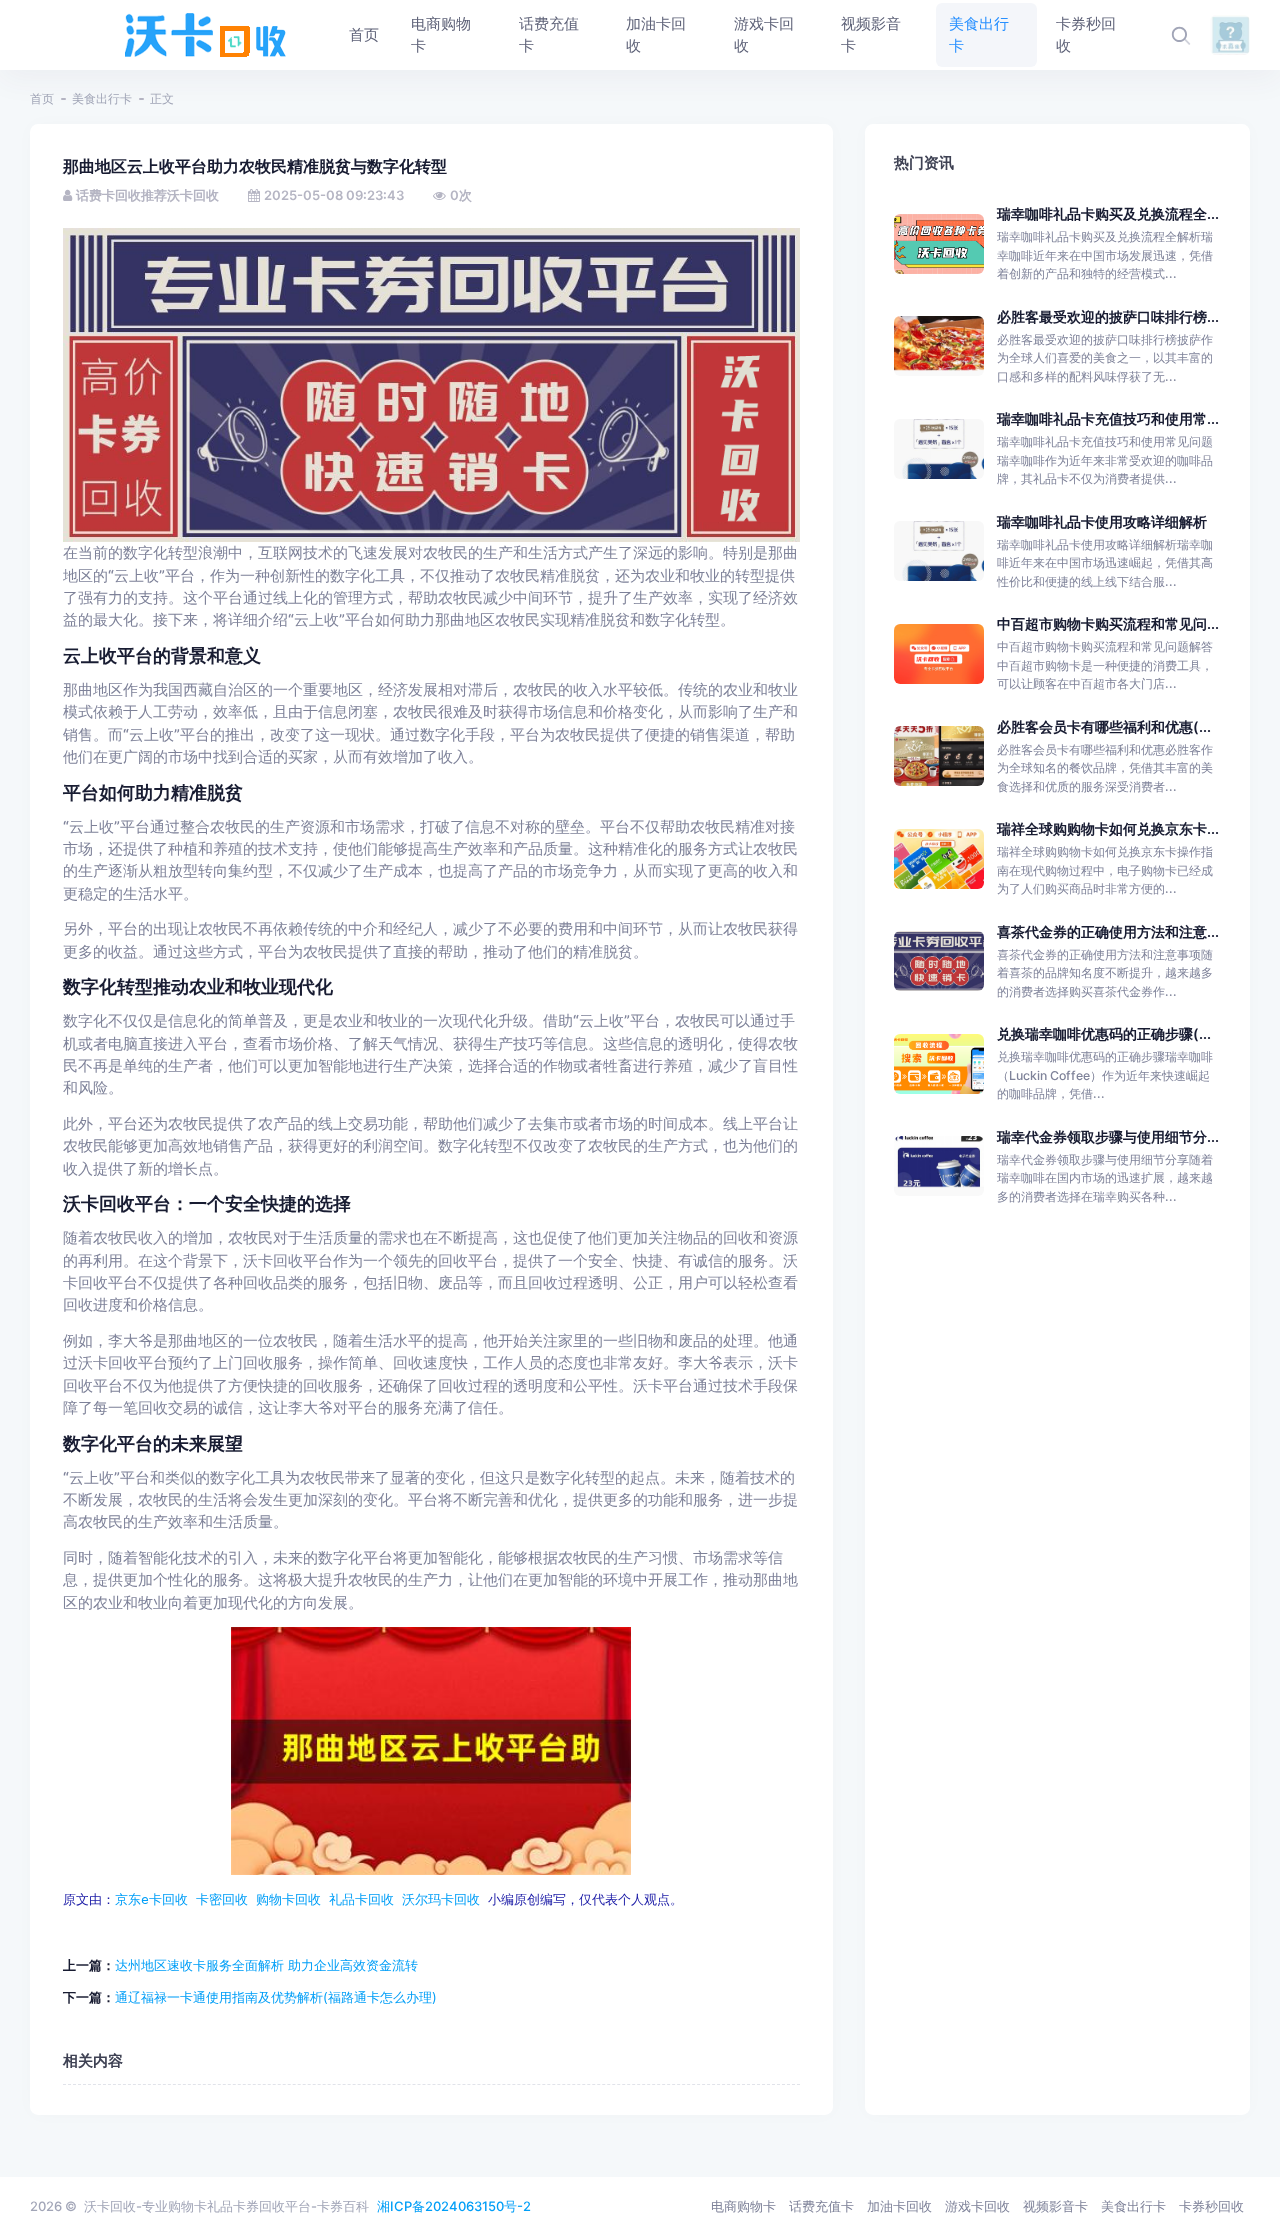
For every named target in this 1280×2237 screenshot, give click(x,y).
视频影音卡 (1055, 2206)
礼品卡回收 (361, 1899)
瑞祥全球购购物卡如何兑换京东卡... (1108, 828)
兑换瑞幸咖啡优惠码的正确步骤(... (1104, 1033)
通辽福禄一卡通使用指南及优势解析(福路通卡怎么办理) (276, 1997)
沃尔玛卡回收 (441, 1899)
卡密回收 (222, 1899)
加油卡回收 (899, 2206)
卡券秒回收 (1211, 2206)
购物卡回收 (288, 1899)
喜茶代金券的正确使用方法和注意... (1108, 931)
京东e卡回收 (151, 1899)
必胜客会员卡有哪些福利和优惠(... (1104, 726)
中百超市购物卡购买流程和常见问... (1108, 623)
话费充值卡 (821, 2206)
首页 (42, 98)
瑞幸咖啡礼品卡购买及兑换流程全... (1108, 213)
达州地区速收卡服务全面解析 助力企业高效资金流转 (266, 1965)
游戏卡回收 (977, 2206)
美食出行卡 (102, 98)
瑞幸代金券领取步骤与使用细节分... (1108, 1136)
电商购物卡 (743, 2206)
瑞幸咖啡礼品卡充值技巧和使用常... (1108, 418)
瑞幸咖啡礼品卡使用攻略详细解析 (1102, 521)
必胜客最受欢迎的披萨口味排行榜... (1108, 316)
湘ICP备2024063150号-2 (454, 2206)
